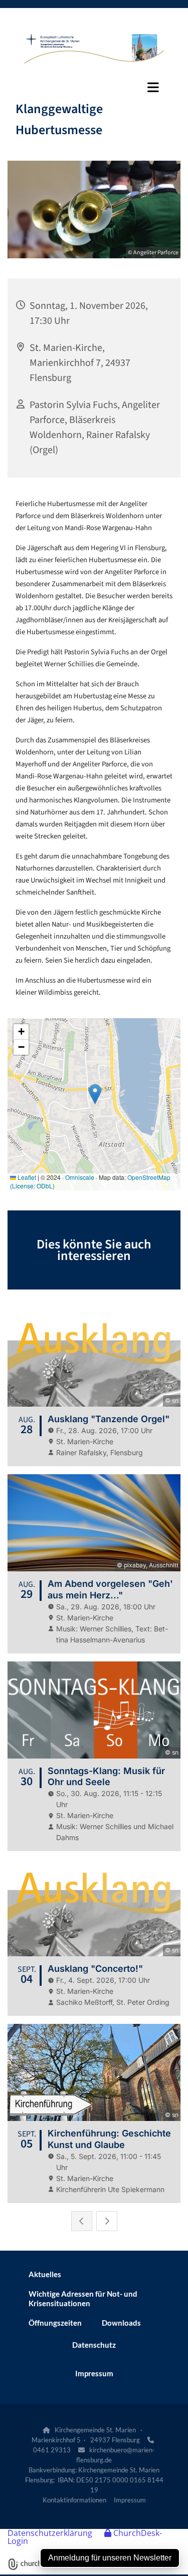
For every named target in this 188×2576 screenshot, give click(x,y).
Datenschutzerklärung (50, 2533)
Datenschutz (94, 2345)
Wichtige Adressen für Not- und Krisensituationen (83, 2298)
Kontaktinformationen (74, 2500)
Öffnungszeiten (55, 2323)
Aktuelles (45, 2274)
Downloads (121, 2323)
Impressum (94, 2373)
